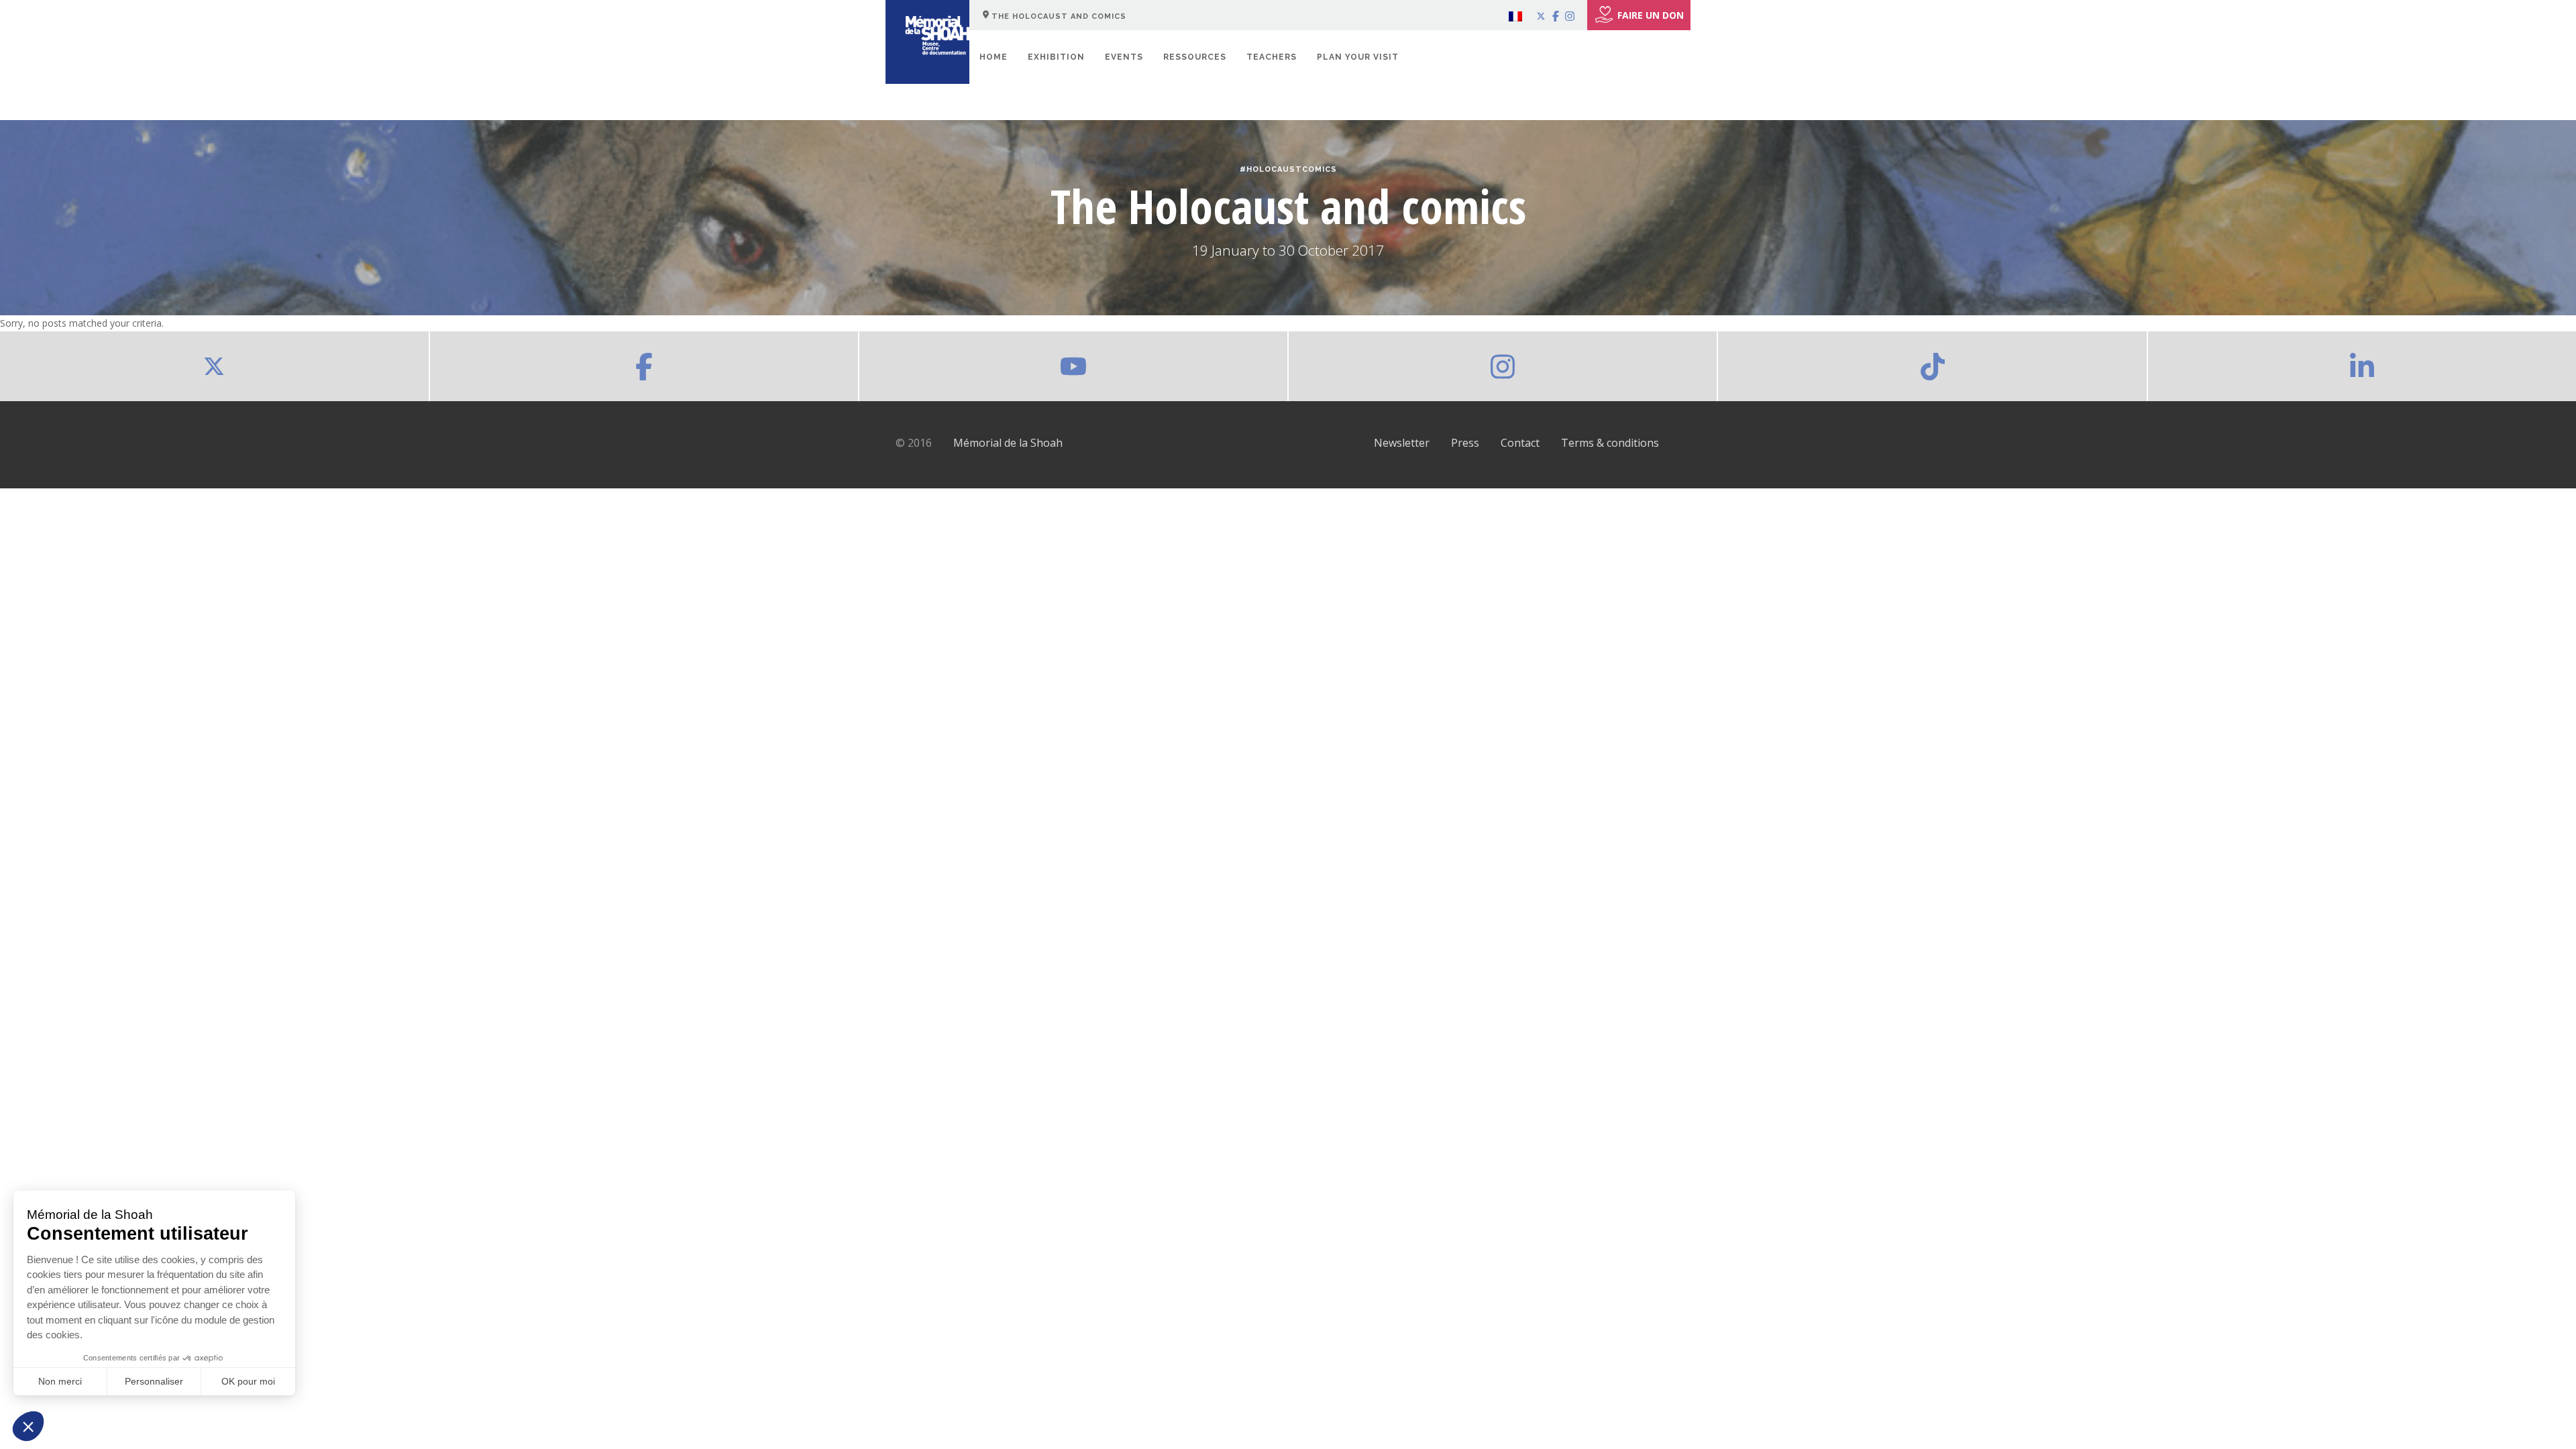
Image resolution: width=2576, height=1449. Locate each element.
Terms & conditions (1610, 443)
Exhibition (1056, 57)
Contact (1520, 443)
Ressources (1195, 57)
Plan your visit (1358, 57)
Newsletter (1402, 443)
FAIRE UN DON (1651, 15)
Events (1124, 57)
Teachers (1272, 57)
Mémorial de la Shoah (1008, 443)
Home (994, 57)
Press (1465, 443)
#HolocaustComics (1288, 169)
